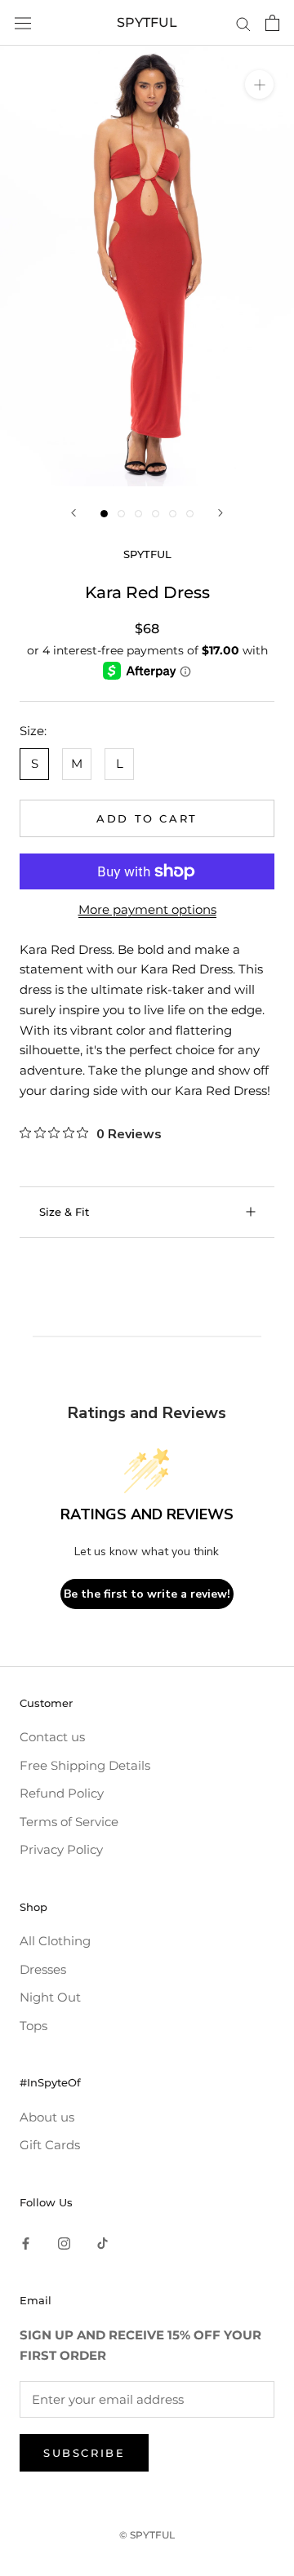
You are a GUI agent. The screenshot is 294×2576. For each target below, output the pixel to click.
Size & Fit (64, 1212)
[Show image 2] (121, 514)
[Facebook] (26, 2243)
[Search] (243, 23)
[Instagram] (64, 2243)
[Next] (220, 513)
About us (47, 2117)
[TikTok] (102, 2243)
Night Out (50, 1997)
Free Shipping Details (85, 1765)
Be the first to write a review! (147, 1594)
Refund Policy (62, 1793)
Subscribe (84, 2453)
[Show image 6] (190, 514)
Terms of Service (69, 1822)
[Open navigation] (23, 23)
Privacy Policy (61, 1849)
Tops (33, 2026)
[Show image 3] (138, 514)
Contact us (52, 1737)
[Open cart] (272, 23)
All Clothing (55, 1941)
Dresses (43, 1969)
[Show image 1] (104, 514)
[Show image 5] (173, 514)
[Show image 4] (156, 514)
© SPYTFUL (147, 2535)
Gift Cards (50, 2145)
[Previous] (73, 513)
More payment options (147, 909)
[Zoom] (259, 84)
